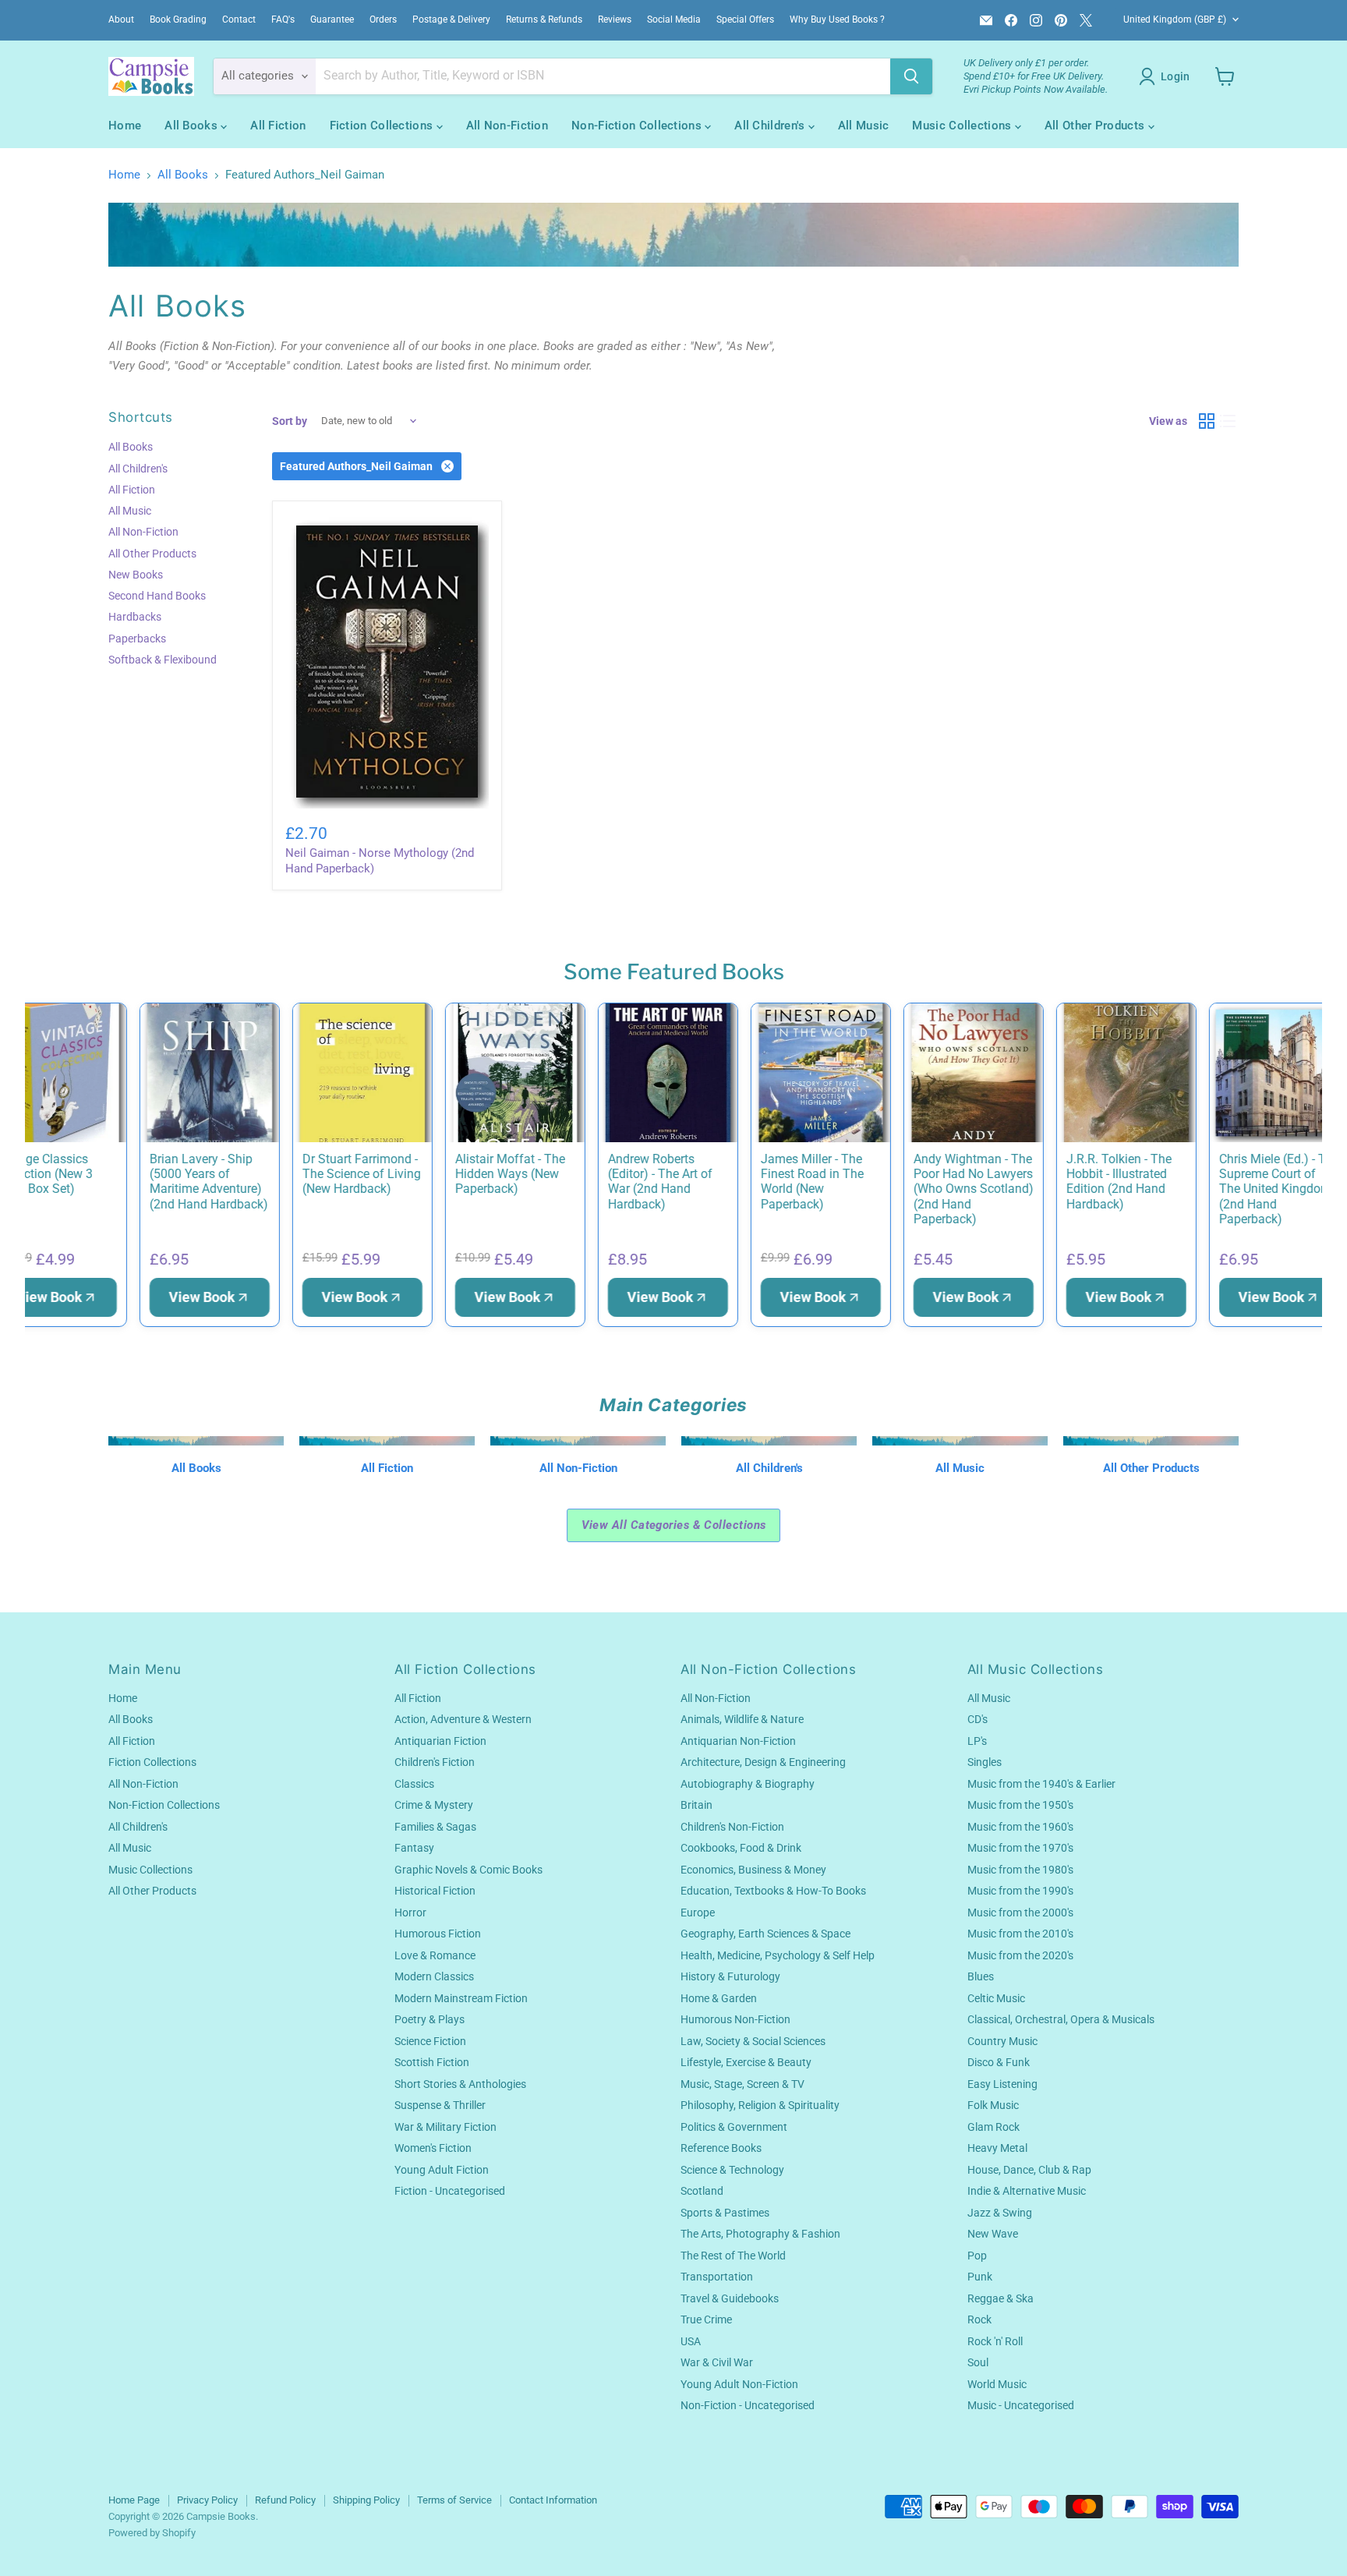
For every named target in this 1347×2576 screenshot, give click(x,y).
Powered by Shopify (152, 2533)
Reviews (615, 19)
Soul (978, 2362)
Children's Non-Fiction (732, 1827)
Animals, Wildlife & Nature (742, 1719)
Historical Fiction (435, 1891)
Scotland (702, 2191)
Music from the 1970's (1020, 1848)
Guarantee (332, 19)
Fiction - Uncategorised (450, 2191)
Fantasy (414, 1848)
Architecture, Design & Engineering (763, 1762)
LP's (977, 1741)
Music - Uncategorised (1021, 2405)
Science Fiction (430, 2041)
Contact (239, 19)
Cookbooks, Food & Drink (741, 1848)
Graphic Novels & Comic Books (468, 1870)
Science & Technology (732, 2170)
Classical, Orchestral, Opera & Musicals (1061, 2019)
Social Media (674, 19)
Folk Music (993, 2105)
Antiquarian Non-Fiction (738, 1741)
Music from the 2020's (1020, 1955)
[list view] (1229, 421)
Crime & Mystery (434, 1805)
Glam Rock (993, 2127)
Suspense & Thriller (440, 2105)
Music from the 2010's (1020, 1934)
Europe (698, 1913)
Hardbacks (135, 617)
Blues (981, 1976)
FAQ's (283, 19)
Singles (985, 1762)
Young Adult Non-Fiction (739, 2384)
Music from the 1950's (1020, 1805)
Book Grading (178, 19)
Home (125, 126)
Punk (980, 2277)
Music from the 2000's (1020, 1913)
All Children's (771, 126)
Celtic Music (996, 1998)
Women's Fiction (433, 2148)
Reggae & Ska (1001, 2298)
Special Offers (745, 19)
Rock (979, 2319)
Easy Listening (1002, 2084)
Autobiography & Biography (748, 1784)
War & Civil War (717, 2362)
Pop (977, 2256)
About (121, 19)
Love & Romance (435, 1955)
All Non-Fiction (507, 126)
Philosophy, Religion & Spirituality (760, 2105)
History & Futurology (730, 1976)
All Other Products (1096, 126)
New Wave (993, 2234)
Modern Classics (434, 1976)
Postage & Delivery (451, 19)
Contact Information (553, 2500)
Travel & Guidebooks (730, 2298)
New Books (136, 575)
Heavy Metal (997, 2148)
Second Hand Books (157, 596)
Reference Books (721, 2148)
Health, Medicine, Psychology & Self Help (778, 1955)
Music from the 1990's (1020, 1891)
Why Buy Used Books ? (837, 19)
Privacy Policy (207, 2500)
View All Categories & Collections (674, 1525)
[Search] (911, 76)
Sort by (290, 421)
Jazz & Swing (1000, 2213)
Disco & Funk (999, 2062)
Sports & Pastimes (725, 2213)
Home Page (134, 2500)
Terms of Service (454, 2500)
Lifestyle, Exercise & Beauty (746, 2062)
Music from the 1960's (1020, 1827)
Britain (696, 1805)
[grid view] (1207, 421)
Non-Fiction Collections (638, 126)
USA (691, 2341)
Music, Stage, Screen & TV (742, 2084)
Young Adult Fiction (442, 2170)
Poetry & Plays (430, 2019)
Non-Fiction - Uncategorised (748, 2405)
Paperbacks (137, 639)
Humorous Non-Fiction (735, 2019)
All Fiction (278, 126)
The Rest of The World (733, 2256)
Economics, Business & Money (753, 1870)
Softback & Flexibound (163, 660)
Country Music (1002, 2041)
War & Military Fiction (445, 2127)
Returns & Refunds (544, 19)
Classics (414, 1784)
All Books (193, 126)
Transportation (717, 2277)
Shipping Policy (366, 2500)
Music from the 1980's (1020, 1870)
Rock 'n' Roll (995, 2341)
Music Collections (963, 126)
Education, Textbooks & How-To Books (773, 1891)
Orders (383, 19)
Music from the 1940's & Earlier (1041, 1784)
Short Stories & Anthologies (460, 2084)
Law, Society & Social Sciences (753, 2041)
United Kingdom (1175, 19)
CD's (978, 1719)
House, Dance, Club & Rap (1029, 2170)
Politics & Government (734, 2127)
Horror (410, 1913)
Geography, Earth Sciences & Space (765, 1934)
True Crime (706, 2319)
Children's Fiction (435, 1762)
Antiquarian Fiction (440, 1741)
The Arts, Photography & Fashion (760, 2234)
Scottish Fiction (432, 2062)
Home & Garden (719, 1998)
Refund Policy (285, 2500)
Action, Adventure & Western (463, 1719)
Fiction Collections (383, 126)
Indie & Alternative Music (1027, 2191)
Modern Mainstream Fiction (461, 1998)
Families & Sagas (435, 1827)
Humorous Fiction (438, 1934)
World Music (997, 2384)
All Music (864, 126)
